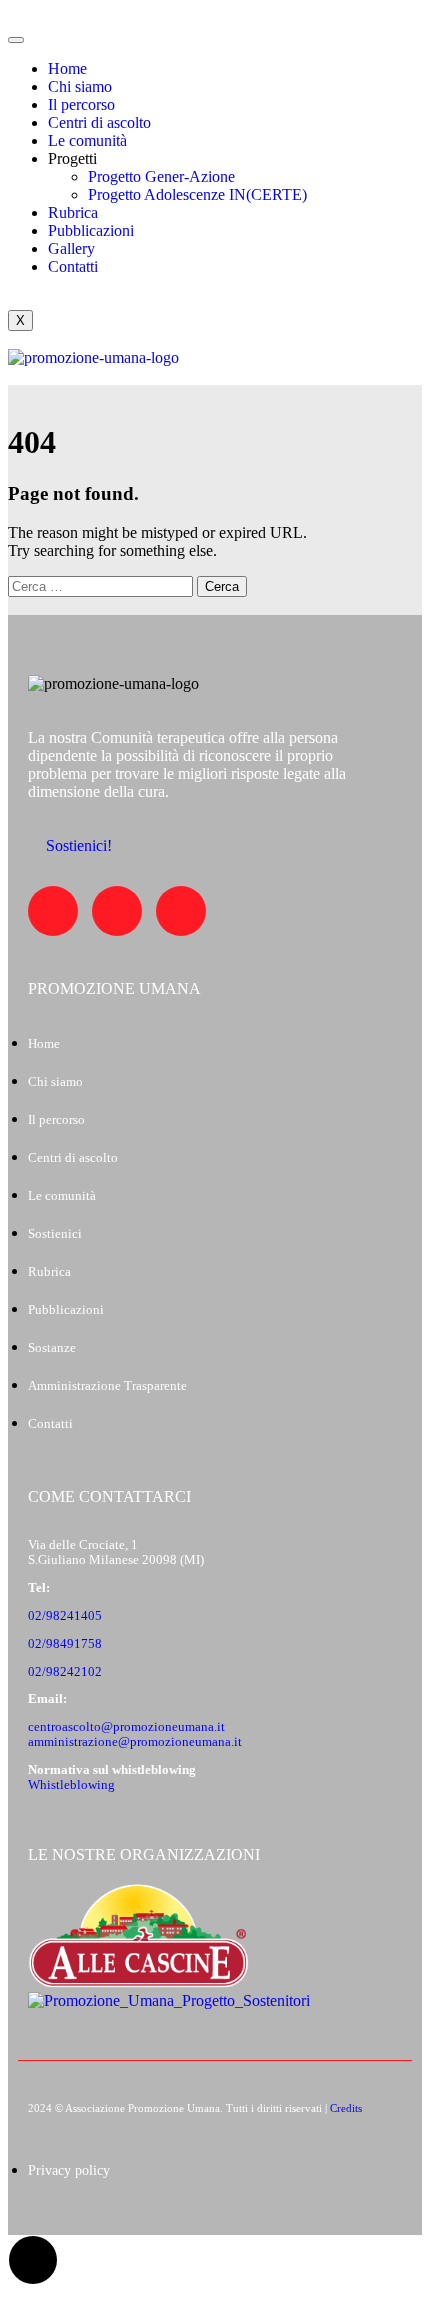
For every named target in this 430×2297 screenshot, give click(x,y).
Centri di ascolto (99, 122)
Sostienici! (79, 845)
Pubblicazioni (91, 230)
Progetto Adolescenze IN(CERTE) (197, 194)
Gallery (71, 248)
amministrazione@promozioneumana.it (135, 1742)
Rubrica (73, 212)
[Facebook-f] (53, 911)
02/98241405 (65, 1616)
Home (67, 68)
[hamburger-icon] (16, 40)
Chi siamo (80, 86)
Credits (346, 2108)
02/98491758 (65, 1644)
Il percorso (81, 104)
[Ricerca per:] (102, 585)
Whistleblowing (71, 1785)
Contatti (73, 266)
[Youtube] (117, 911)
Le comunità (87, 140)
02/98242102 (65, 1672)
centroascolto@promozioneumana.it (126, 1727)
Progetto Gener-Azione (161, 176)
